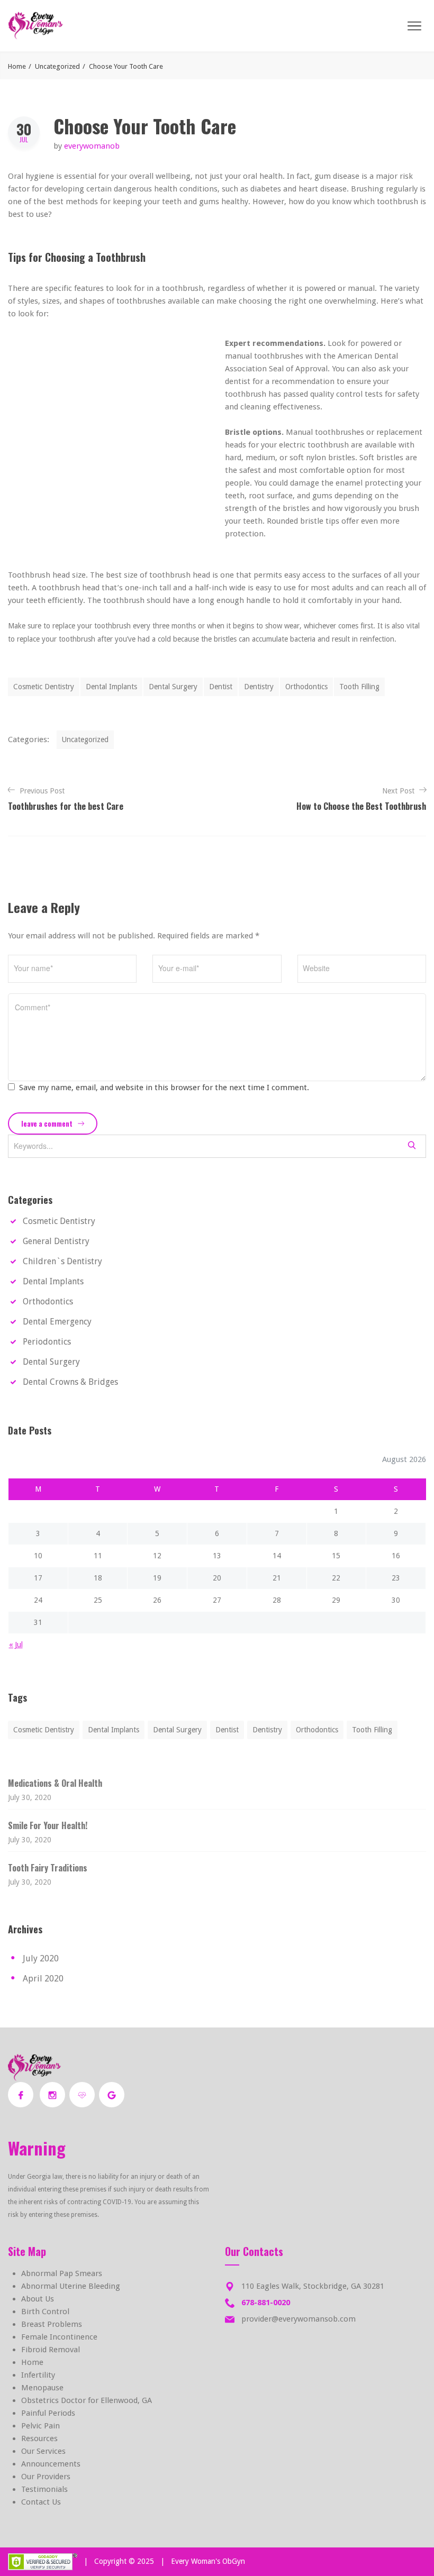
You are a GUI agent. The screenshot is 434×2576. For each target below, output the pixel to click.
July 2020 (41, 1958)
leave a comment (48, 1123)
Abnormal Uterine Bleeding (71, 2286)
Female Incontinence (59, 2337)
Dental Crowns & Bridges (70, 1382)
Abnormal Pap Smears (62, 2273)
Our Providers (46, 2477)
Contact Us (41, 2502)
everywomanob (92, 146)
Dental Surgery (173, 687)
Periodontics (47, 1342)
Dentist (221, 687)
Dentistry (259, 687)
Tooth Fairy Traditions (48, 1868)
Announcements (51, 2464)
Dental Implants (111, 687)
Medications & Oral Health (55, 1783)
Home (17, 66)
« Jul (16, 1645)
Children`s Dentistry (62, 1261)
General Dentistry (56, 1241)
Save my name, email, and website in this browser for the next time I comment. (164, 1088)
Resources (39, 2438)
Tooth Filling (359, 687)
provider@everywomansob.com (299, 2319)
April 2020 (43, 1979)
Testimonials (44, 2489)
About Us (38, 2299)
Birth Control (45, 2312)
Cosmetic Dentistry (44, 687)
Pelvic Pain (40, 2426)
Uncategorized (57, 66)
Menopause (42, 2388)
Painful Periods (48, 2413)
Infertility (38, 2375)
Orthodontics (306, 687)
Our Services (43, 2451)
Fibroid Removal (51, 2350)
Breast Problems (52, 2324)
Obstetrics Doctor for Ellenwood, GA (87, 2400)
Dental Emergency (57, 1322)
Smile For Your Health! (48, 1825)
